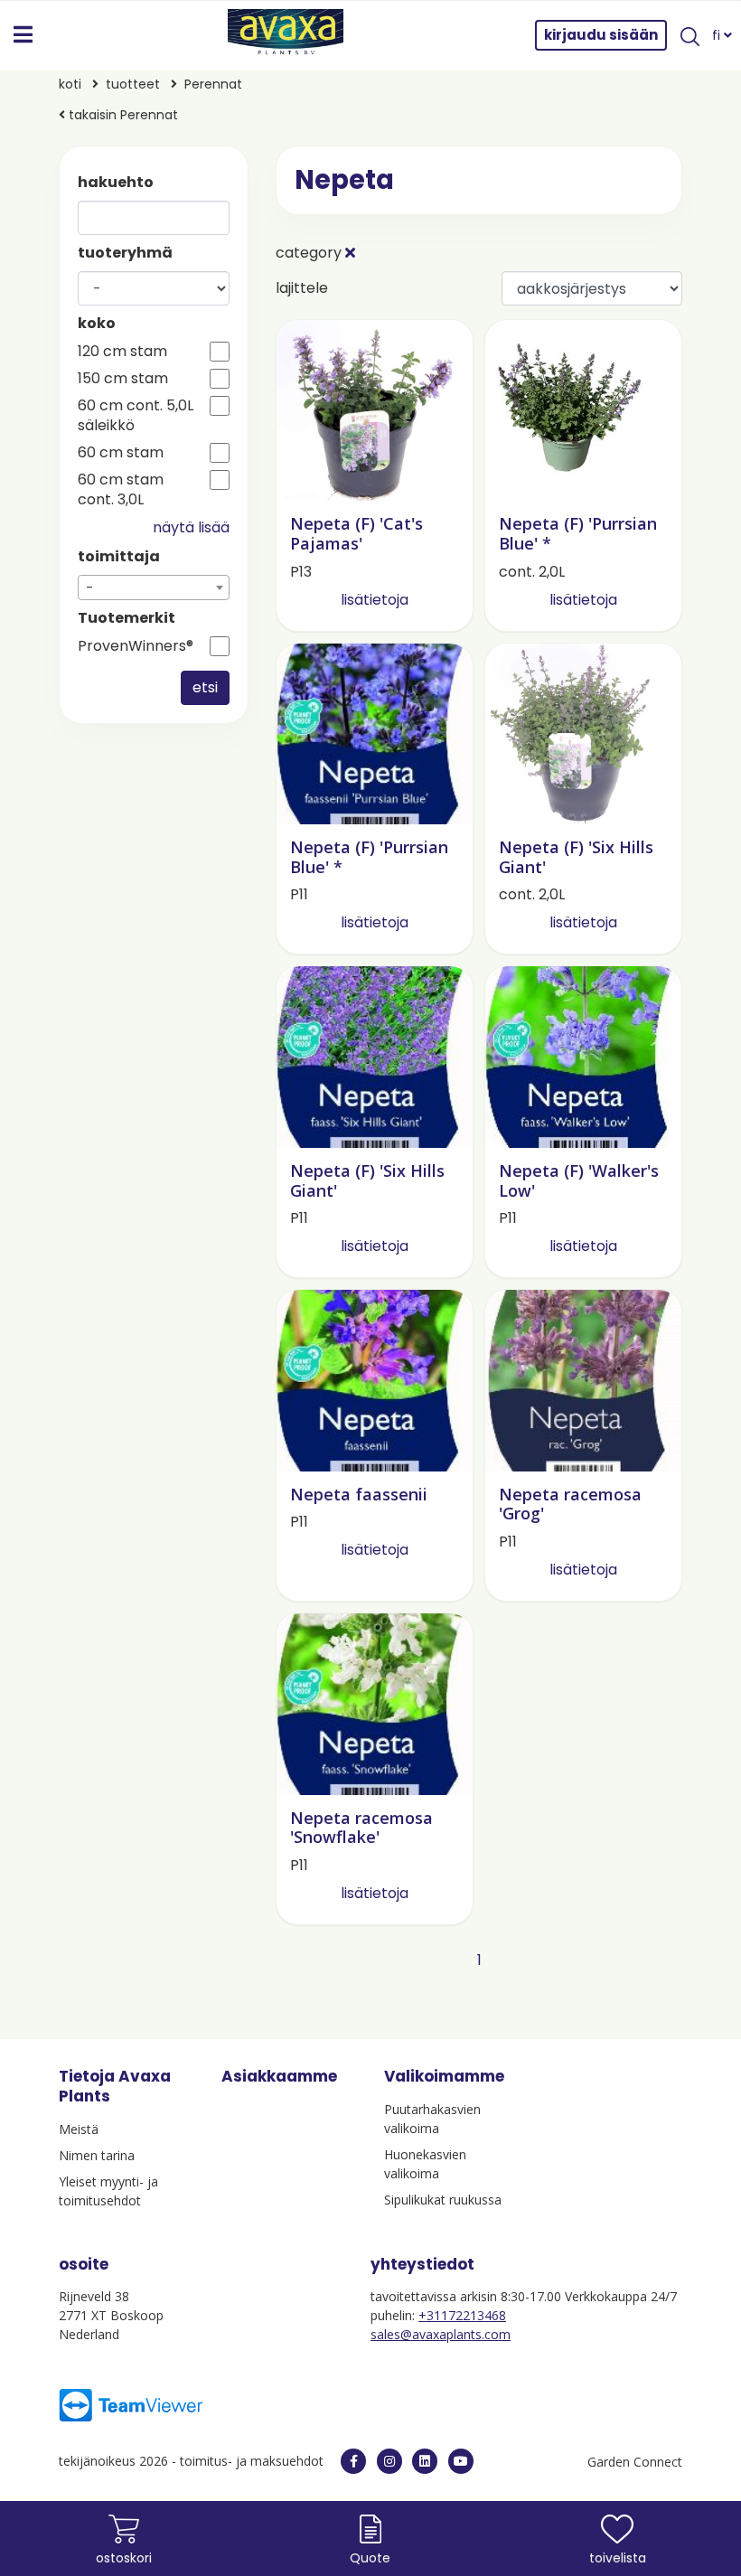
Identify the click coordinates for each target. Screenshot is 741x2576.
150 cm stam (123, 379)
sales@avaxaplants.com (441, 2334)
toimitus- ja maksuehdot (252, 2461)
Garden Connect (635, 2462)
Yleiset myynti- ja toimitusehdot (108, 2191)
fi (718, 35)
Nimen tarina (97, 2155)
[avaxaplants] (353, 2461)
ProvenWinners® (136, 646)
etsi (205, 687)
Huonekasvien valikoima (425, 2164)
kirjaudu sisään (601, 35)
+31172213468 (462, 2315)
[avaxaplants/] (389, 2461)
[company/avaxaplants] (425, 2461)
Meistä (79, 2129)
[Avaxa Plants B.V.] (286, 35)
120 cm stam (122, 352)
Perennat (213, 84)
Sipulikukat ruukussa (443, 2200)
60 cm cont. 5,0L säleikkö (136, 416)
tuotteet (133, 84)
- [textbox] (90, 588)
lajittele (302, 288)
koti (70, 84)
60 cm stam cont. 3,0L (121, 490)
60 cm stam (121, 453)
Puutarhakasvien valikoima (432, 2119)
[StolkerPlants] (461, 2461)
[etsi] (689, 35)
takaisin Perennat (122, 115)
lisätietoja (375, 600)
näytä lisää (191, 527)
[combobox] (154, 588)
